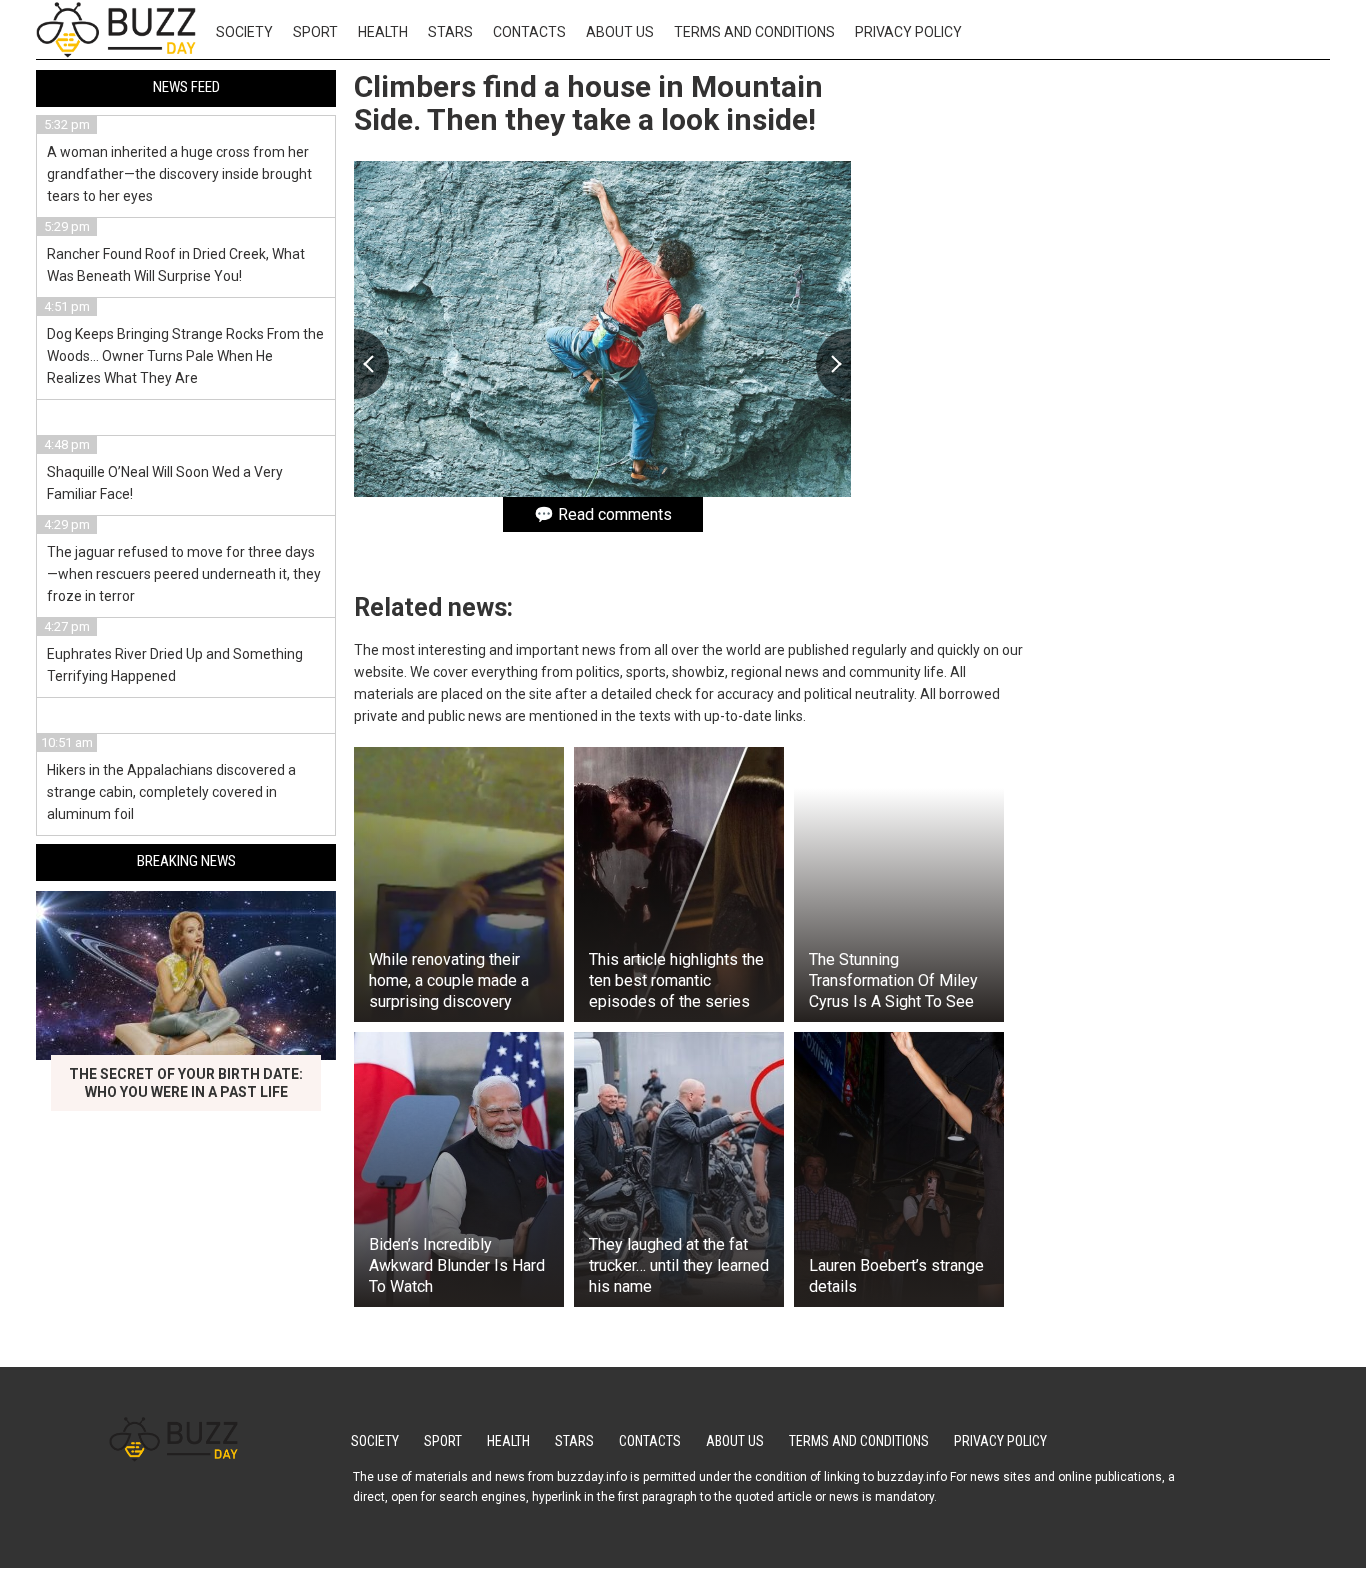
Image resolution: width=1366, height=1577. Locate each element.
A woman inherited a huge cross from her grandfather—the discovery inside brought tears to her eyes (179, 174)
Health (383, 32)
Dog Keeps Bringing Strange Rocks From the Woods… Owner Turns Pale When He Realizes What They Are (185, 356)
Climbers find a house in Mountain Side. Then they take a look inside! (588, 103)
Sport (315, 32)
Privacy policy (908, 32)
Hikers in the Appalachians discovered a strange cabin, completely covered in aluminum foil (171, 792)
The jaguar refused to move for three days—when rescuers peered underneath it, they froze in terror (184, 574)
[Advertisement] (1180, 378)
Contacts (529, 32)
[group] (602, 329)
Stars (450, 32)
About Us (620, 32)
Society (244, 32)
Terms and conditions (754, 32)
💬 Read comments (603, 514)
